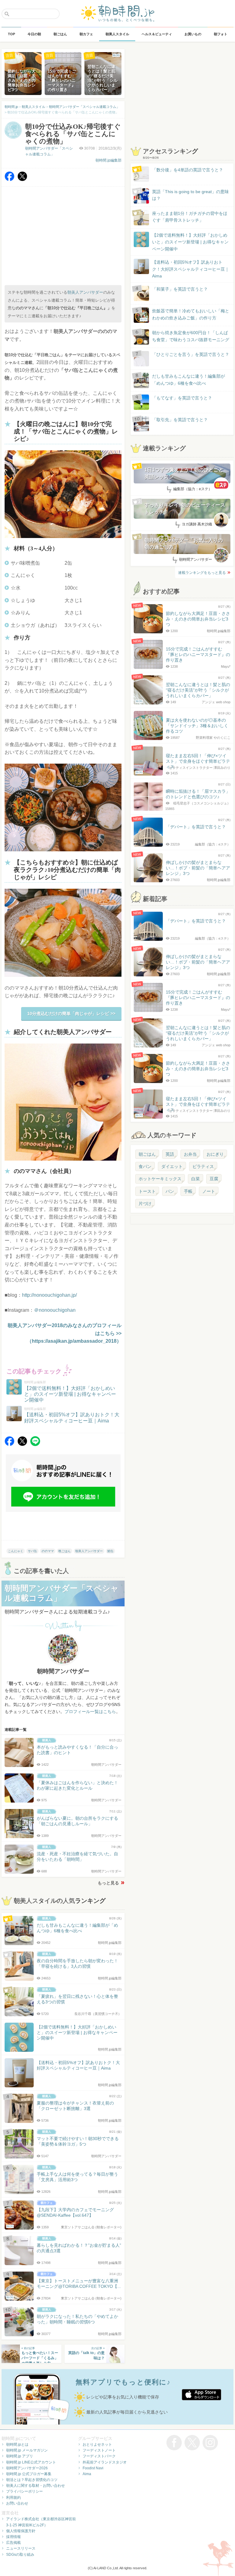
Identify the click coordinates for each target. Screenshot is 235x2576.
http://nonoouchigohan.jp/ (49, 1295)
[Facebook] (9, 179)
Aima (87, 2474)
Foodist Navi (93, 2468)
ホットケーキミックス (160, 1179)
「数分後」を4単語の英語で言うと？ (188, 170)
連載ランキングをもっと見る (202, 573)
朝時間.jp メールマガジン (27, 2450)
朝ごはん (147, 1154)
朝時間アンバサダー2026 (27, 2468)
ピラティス (203, 1166)
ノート (209, 1191)
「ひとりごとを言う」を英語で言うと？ (191, 354)
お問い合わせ (17, 2503)
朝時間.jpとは (17, 2444)
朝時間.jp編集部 (108, 160)
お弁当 (190, 1154)
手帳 (188, 1191)
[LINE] (35, 1444)
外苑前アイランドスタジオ (105, 2462)
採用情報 (13, 2537)
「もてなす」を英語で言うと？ (182, 398)
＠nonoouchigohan (55, 1310)
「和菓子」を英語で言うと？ (180, 289)
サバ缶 (32, 1551)
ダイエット (172, 1166)
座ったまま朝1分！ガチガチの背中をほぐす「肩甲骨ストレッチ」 (190, 217)
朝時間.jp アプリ (20, 2456)
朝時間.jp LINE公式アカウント (31, 2462)
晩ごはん (65, 1551)
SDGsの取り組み (20, 2555)
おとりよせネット (97, 2444)
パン (170, 1191)
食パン (145, 1166)
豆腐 (214, 1179)
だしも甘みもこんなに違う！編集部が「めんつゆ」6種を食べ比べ (188, 380)
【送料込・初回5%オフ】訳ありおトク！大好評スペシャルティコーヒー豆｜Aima (191, 269)
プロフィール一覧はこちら (90, 1712)
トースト (147, 1191)
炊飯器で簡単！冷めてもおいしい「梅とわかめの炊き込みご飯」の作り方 (185, 315)
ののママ (48, 1551)
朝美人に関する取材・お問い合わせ (35, 2486)
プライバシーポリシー (24, 2491)
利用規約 (13, 2498)
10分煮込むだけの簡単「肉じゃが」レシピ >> (71, 1013)
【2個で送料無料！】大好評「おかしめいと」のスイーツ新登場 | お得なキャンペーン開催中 (190, 242)
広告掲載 (13, 2543)
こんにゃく (16, 1551)
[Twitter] (22, 179)
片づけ (145, 1204)
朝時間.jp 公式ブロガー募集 (29, 2474)
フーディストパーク (99, 2456)
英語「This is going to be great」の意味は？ (190, 195)
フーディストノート (99, 2450)
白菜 (196, 1179)
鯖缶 (110, 1551)
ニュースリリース (21, 2548)
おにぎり (215, 1154)
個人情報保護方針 (21, 2531)
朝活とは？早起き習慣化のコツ (32, 2480)
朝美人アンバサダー (85, 292)
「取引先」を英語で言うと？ (180, 420)
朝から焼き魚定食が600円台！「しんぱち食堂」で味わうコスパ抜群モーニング (191, 336)
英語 (170, 1154)
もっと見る (108, 1883)
